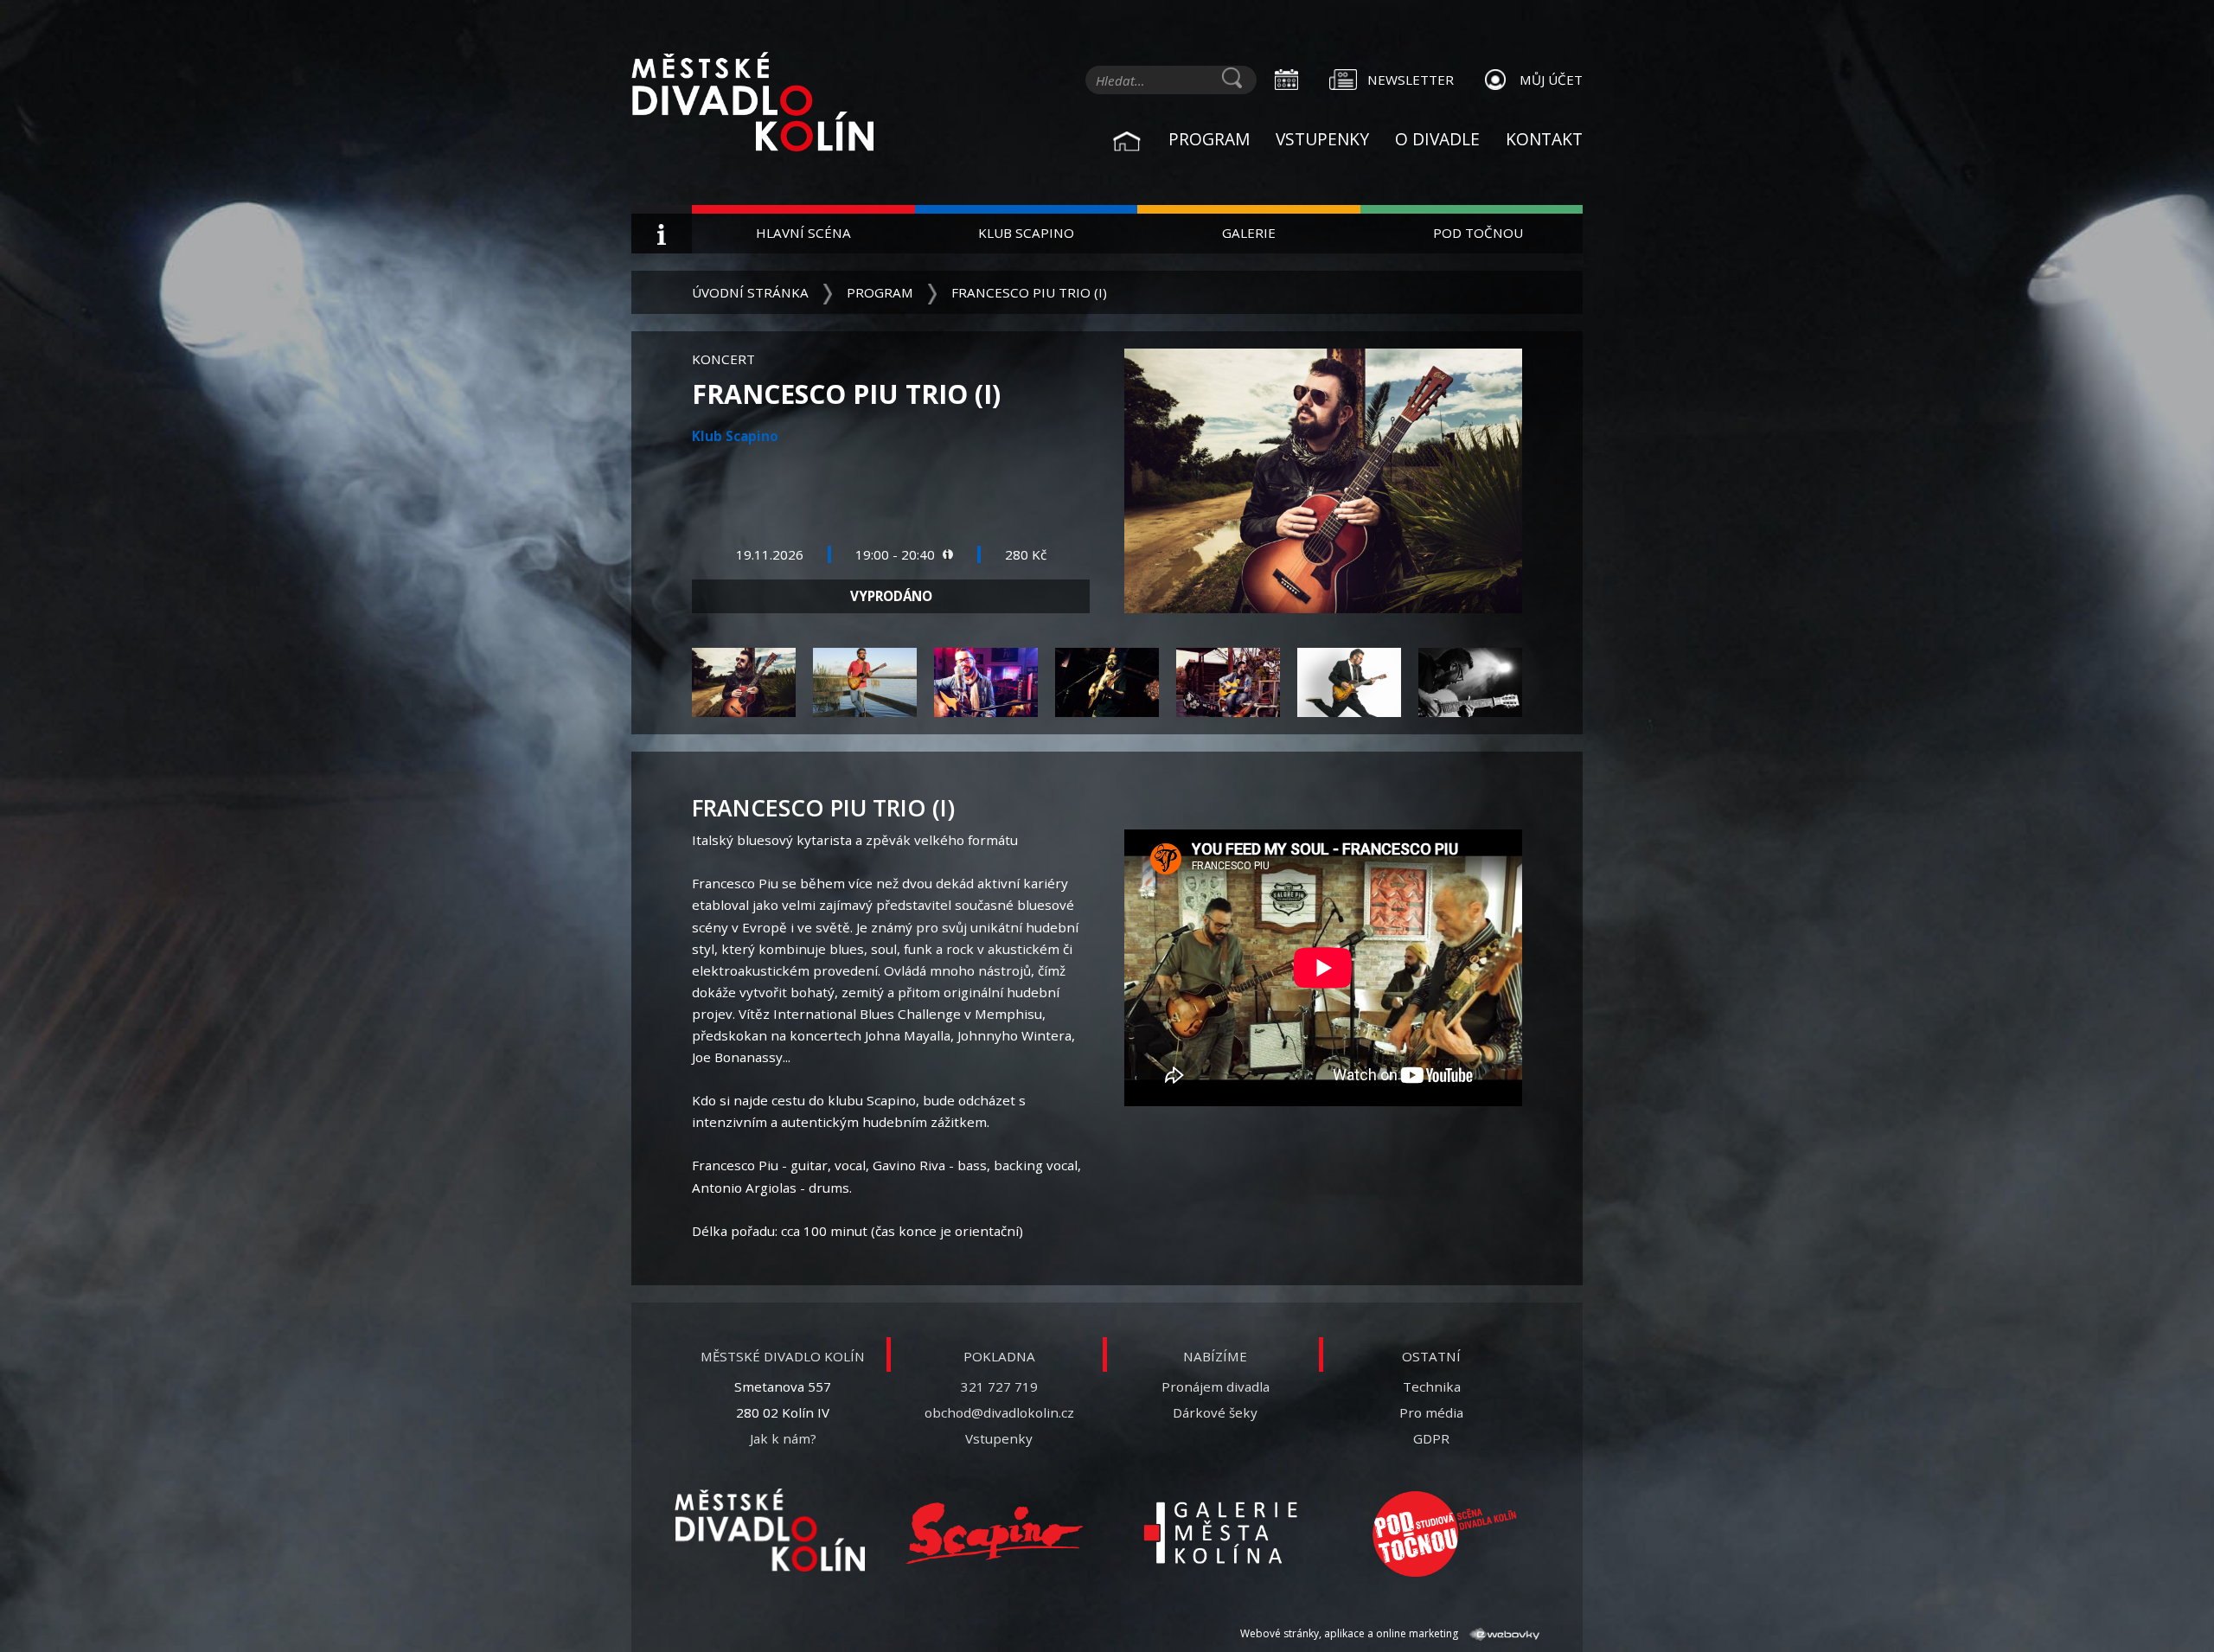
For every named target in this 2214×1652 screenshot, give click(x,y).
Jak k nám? (783, 1438)
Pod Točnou (1478, 233)
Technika (1432, 1386)
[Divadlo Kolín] (778, 104)
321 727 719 (999, 1386)
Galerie (1249, 233)
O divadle (1437, 139)
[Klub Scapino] (995, 1534)
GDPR (1431, 1438)
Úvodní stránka (750, 292)
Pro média (1431, 1412)
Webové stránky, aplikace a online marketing (1350, 1633)
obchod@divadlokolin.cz (999, 1412)
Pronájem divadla (1216, 1386)
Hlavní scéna (803, 233)
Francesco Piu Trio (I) (1029, 292)
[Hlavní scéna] (770, 1530)
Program (1209, 139)
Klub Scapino (1026, 233)
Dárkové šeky (1215, 1412)
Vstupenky (1322, 139)
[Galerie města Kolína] (1219, 1534)
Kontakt (1544, 139)
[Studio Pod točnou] (1444, 1534)
